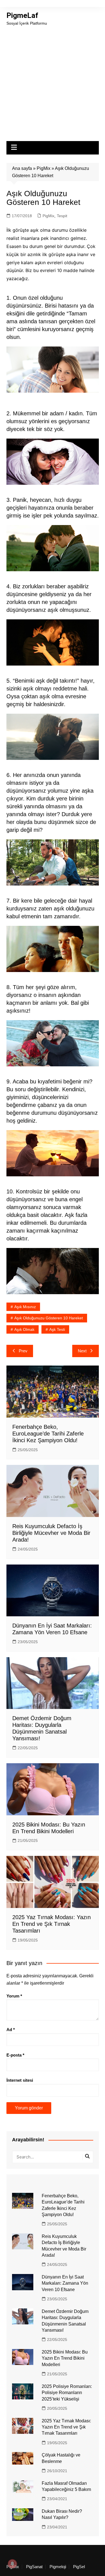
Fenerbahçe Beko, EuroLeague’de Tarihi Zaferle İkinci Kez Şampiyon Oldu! (48, 1434)
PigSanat (34, 2567)
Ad (11, 2030)
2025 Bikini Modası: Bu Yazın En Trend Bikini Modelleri (65, 2358)
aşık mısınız (25, 1307)
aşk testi (57, 1329)
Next (82, 1351)
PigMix (44, 168)
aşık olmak (24, 1329)
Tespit (62, 216)
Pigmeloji (58, 2567)
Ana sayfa (22, 168)
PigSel (79, 2567)
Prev (23, 1351)
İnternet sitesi (20, 2080)
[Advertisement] (53, 82)
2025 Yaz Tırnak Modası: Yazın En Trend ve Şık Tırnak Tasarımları (52, 1924)
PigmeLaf (22, 15)
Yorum (14, 1996)
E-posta (15, 2055)
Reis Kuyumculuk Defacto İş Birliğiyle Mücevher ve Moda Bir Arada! (51, 1533)
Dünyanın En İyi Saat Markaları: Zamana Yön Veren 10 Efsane (65, 2283)
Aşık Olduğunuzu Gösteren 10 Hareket (49, 1318)
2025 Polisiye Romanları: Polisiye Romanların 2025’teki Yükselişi (67, 2393)
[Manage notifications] (12, 2564)
